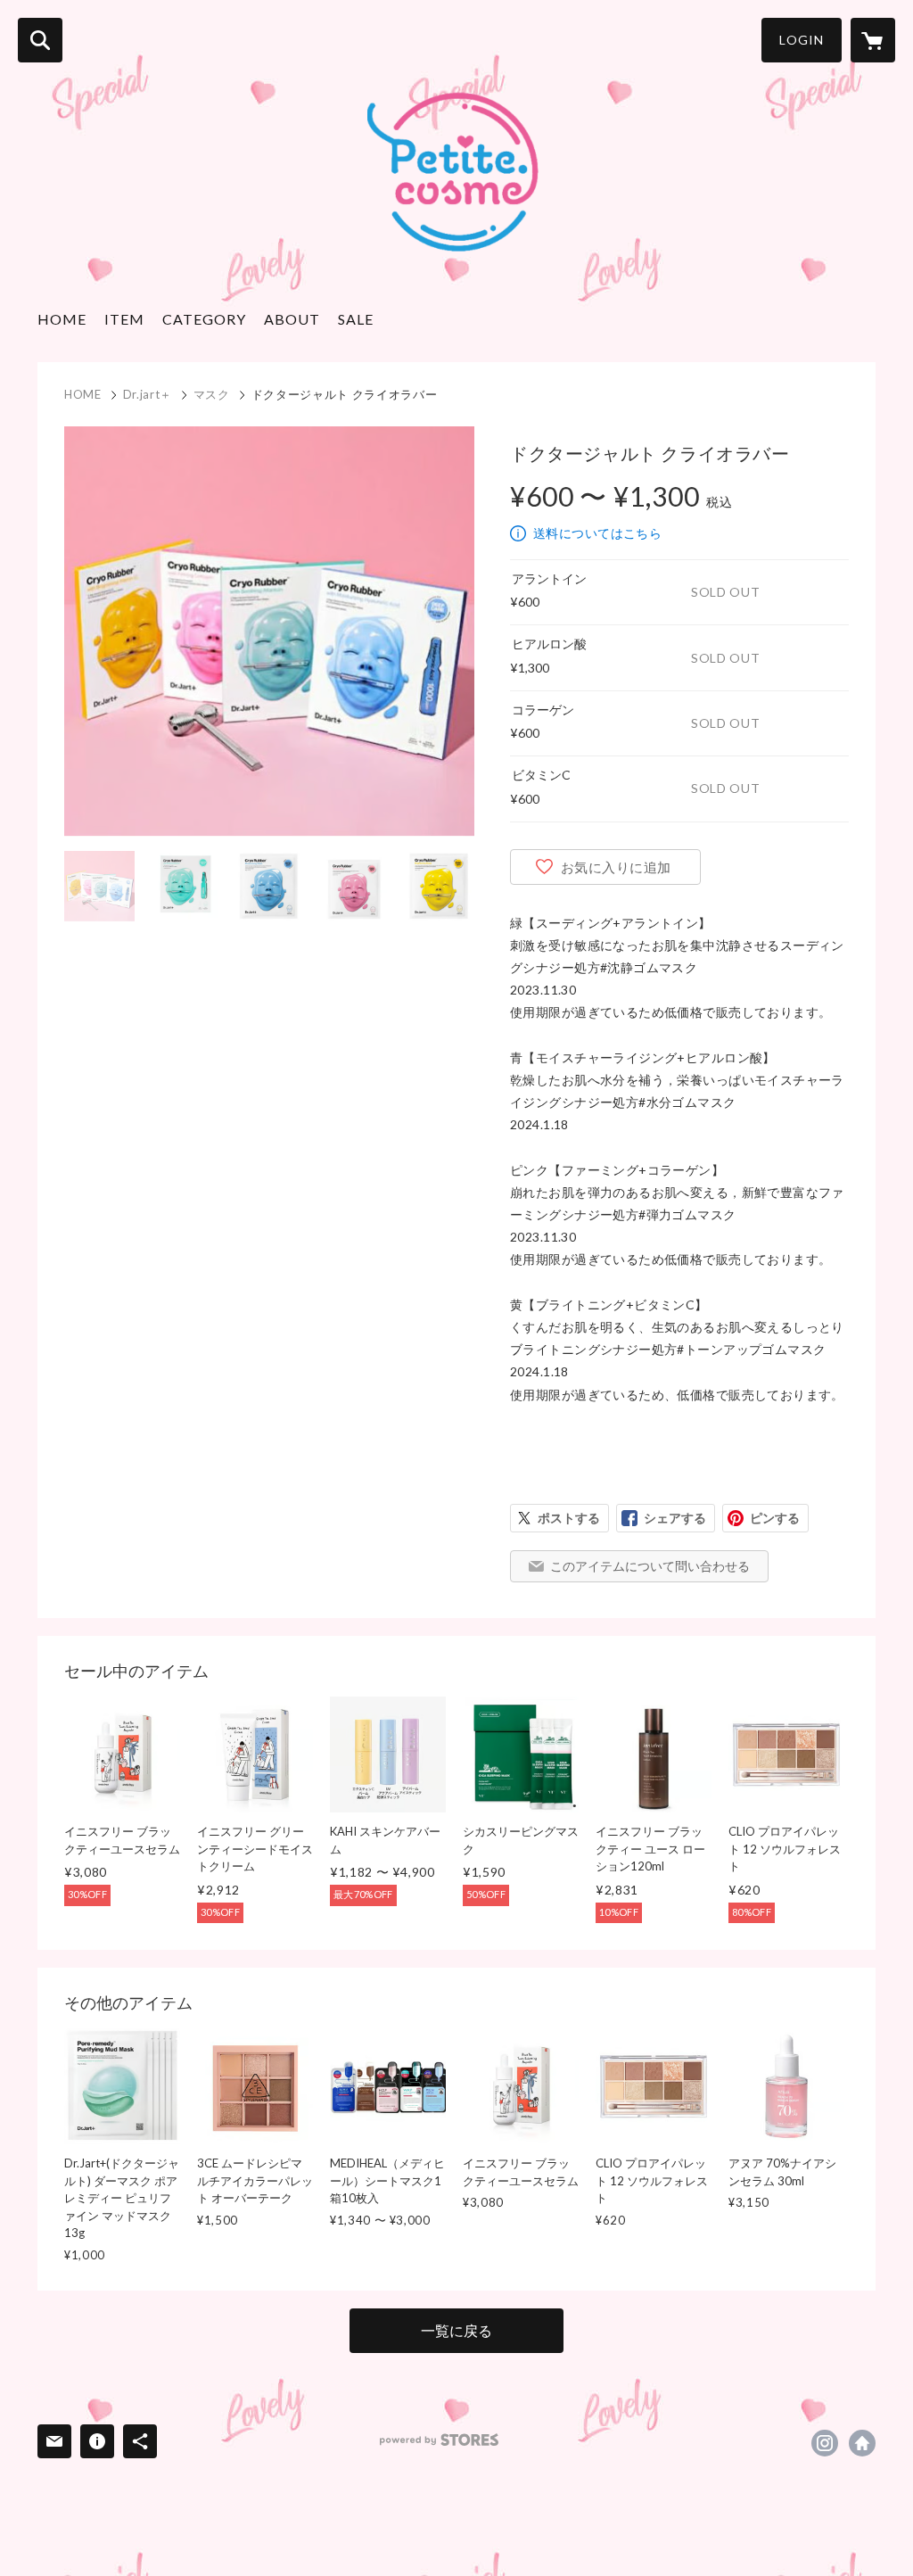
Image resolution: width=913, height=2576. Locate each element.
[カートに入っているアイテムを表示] (873, 40)
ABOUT (292, 319)
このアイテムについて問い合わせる (650, 1566)
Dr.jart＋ (148, 394)
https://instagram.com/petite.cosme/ (825, 2443)
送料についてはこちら (597, 533)
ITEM (124, 319)
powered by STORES (439, 2440)
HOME (62, 319)
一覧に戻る (456, 2330)
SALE (356, 319)
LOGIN (802, 40)
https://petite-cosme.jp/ (862, 2443)
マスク (212, 394)
